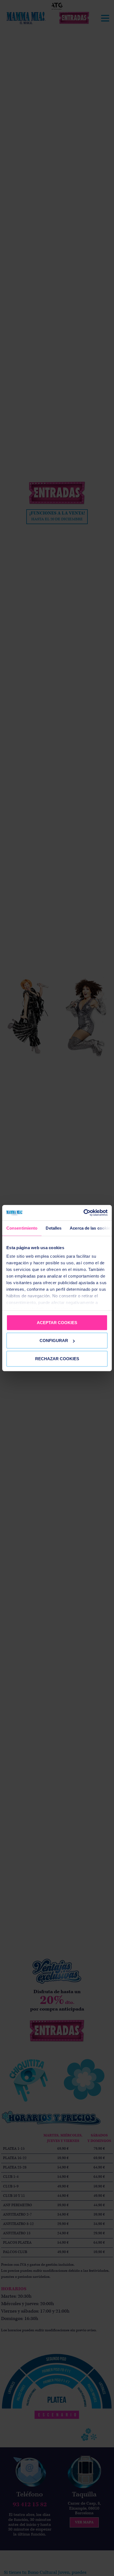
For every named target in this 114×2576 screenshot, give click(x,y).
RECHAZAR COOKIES (57, 1358)
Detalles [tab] (54, 1228)
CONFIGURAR (54, 1340)
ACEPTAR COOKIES (57, 1322)
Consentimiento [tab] (22, 1228)
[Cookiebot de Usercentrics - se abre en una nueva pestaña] (83, 1213)
